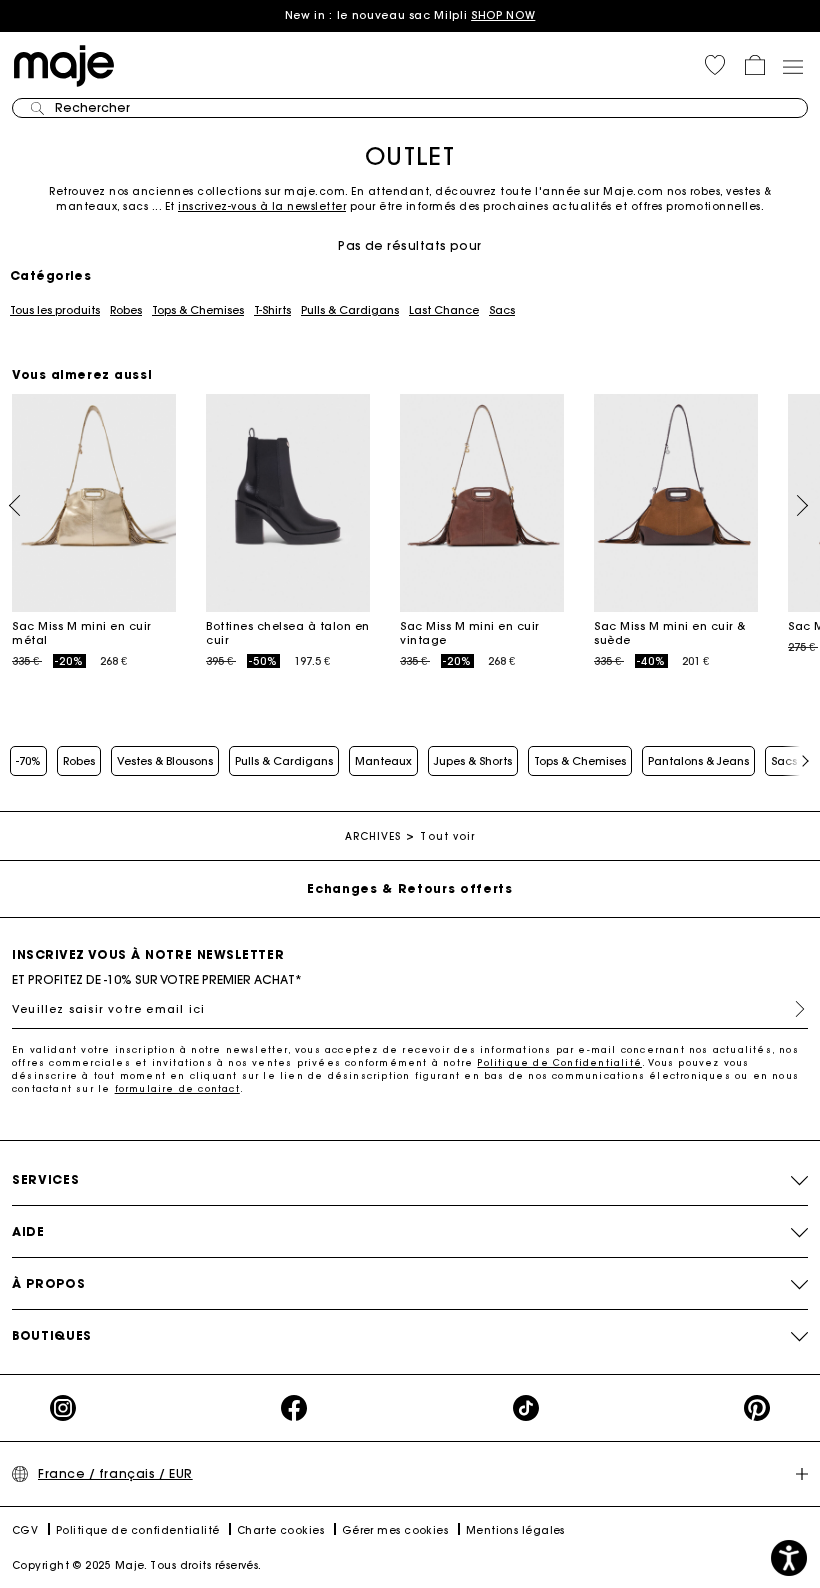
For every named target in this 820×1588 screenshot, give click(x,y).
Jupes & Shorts (473, 761)
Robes (126, 310)
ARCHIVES (373, 836)
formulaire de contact (177, 1088)
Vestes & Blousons (165, 761)
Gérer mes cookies (395, 1530)
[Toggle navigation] (792, 66)
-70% (28, 761)
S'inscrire (792, 1009)
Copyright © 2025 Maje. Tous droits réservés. (137, 1565)
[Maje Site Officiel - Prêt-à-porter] (64, 64)
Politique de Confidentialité (559, 1062)
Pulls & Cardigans (350, 310)
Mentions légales (515, 1530)
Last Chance (444, 310)
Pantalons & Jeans (698, 761)
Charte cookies (280, 1530)
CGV (25, 1530)
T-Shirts (272, 310)
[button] (715, 65)
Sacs (502, 310)
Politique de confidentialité (138, 1530)
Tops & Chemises (198, 310)
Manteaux (383, 761)
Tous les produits (55, 310)
